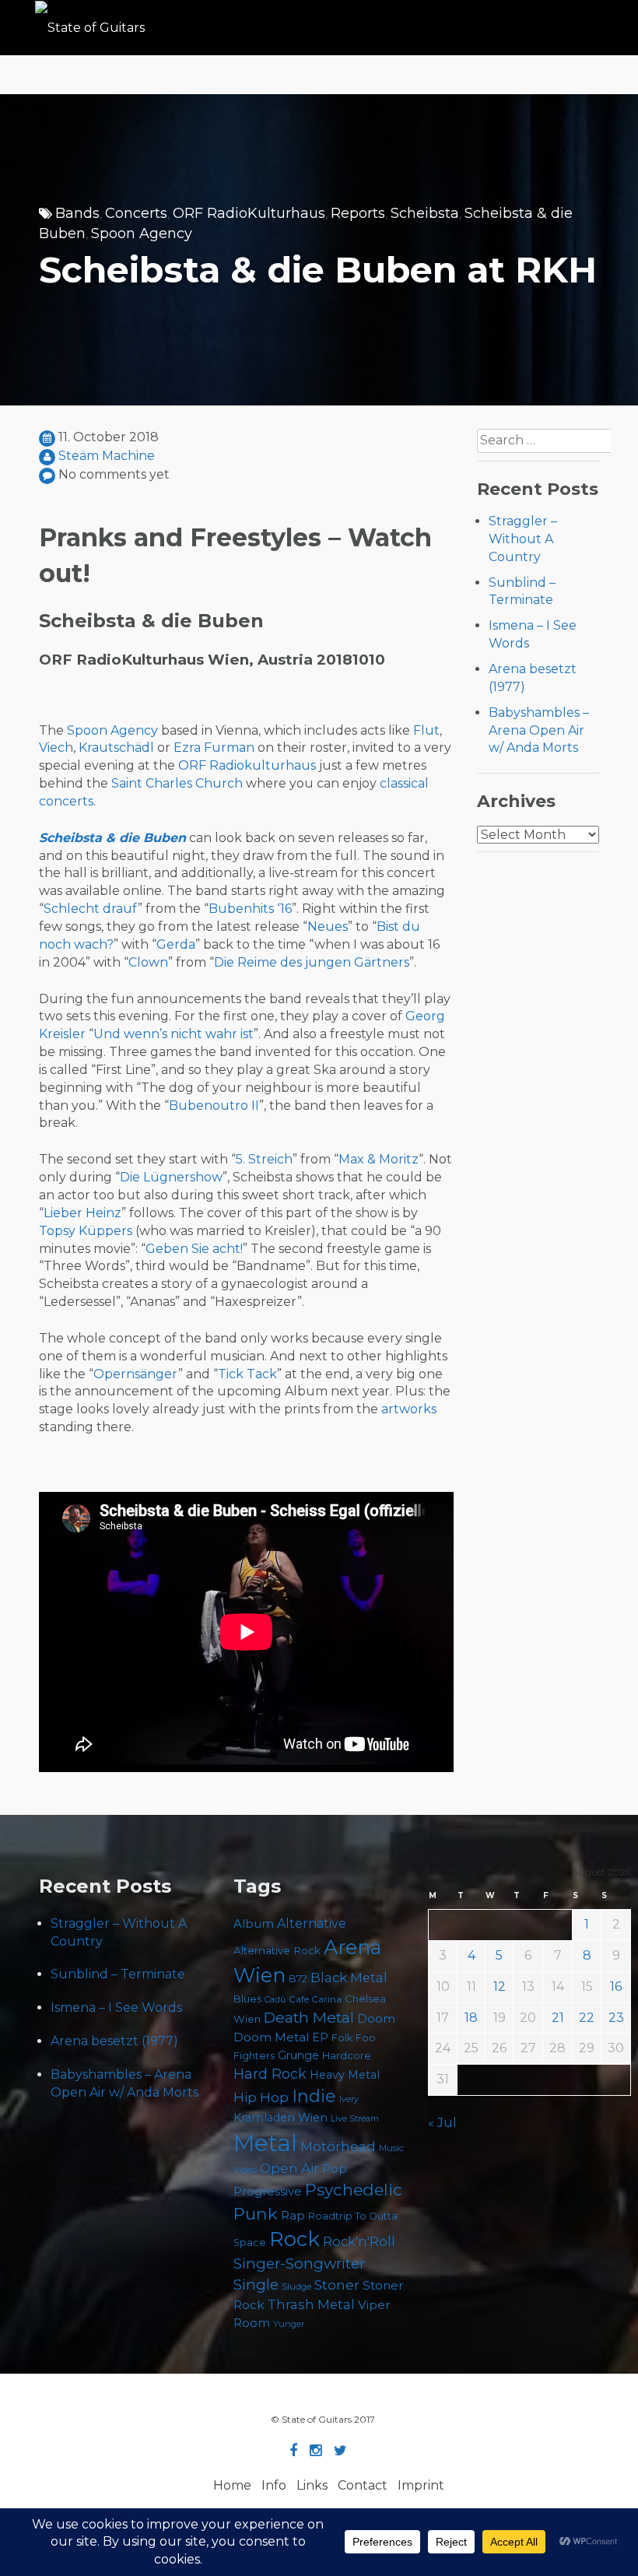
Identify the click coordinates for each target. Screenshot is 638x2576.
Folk (342, 2038)
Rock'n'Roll (359, 2241)
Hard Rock (270, 2074)
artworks (409, 1409)
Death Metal (309, 2017)
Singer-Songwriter (299, 2264)
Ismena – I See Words (116, 2007)
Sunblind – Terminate (118, 1974)
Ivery (349, 2099)
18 (471, 2018)
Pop (335, 2169)
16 (616, 1986)
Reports (358, 213)
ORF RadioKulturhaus (249, 213)
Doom (376, 2018)
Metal (265, 2143)
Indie (314, 2096)
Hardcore (347, 2055)
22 (587, 2018)
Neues (328, 927)
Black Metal (349, 1978)
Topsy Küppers (86, 1231)
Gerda (176, 944)
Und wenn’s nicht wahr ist (174, 1034)
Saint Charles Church (177, 783)
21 (558, 2018)
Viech (56, 748)
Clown (148, 962)
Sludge (296, 2286)
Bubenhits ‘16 (250, 909)
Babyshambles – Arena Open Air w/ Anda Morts (539, 730)
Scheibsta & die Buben (112, 838)
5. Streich (264, 1159)
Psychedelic (354, 2190)
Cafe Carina (315, 1999)
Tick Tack (247, 1374)
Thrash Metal (311, 2304)
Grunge (298, 2055)
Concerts (136, 213)
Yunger (289, 2324)
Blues (247, 1999)
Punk (256, 2213)
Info (274, 2485)
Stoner (337, 2285)
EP (320, 2037)
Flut (426, 730)
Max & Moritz (379, 1159)
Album (254, 1924)
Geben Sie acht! (194, 1249)
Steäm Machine (107, 456)
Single (256, 2285)
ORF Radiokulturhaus (247, 765)
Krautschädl (116, 748)
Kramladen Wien (280, 2118)
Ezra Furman (214, 748)
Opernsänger (136, 1374)
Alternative (312, 1923)
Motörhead (338, 2146)
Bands (77, 213)
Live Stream (355, 2119)
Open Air (289, 2168)
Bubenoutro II (214, 1106)
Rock (294, 2239)
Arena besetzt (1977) (114, 2041)
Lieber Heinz (82, 1213)
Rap (293, 2215)
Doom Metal (271, 2037)
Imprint (421, 2485)
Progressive (268, 2192)
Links (312, 2485)
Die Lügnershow (171, 1177)
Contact (363, 2485)
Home (232, 2485)
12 (500, 1986)
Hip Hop (261, 2097)
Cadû (275, 2000)
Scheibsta (425, 213)
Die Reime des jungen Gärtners (312, 962)
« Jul (442, 2123)
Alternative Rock (277, 1950)
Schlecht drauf (91, 909)
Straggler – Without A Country (523, 539)
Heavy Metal (345, 2075)
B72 (298, 1979)
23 (616, 2018)
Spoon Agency (142, 233)
